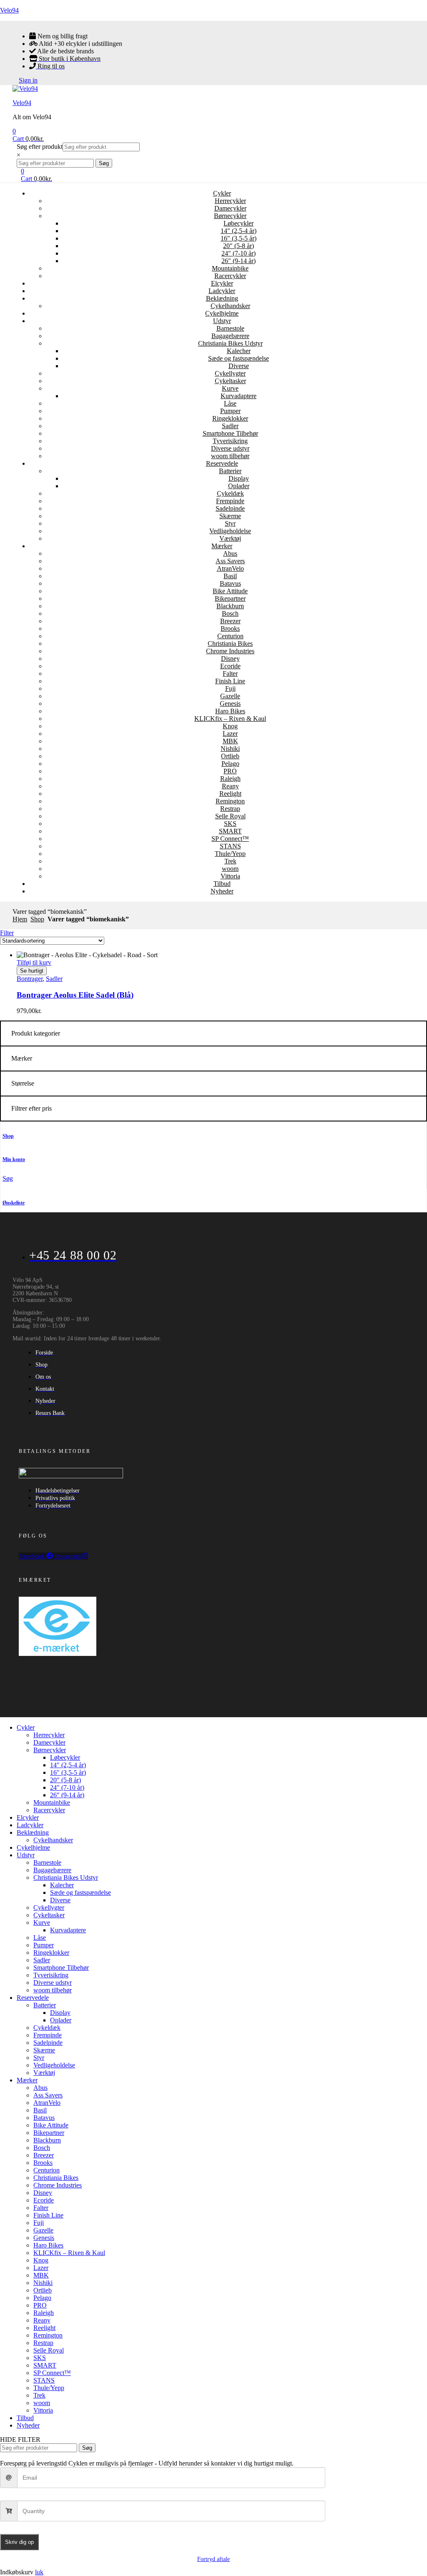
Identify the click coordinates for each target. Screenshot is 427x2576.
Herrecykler (230, 201)
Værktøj (230, 538)
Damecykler (230, 208)
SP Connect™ (230, 839)
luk (39, 2572)
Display (239, 478)
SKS (230, 824)
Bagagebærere (230, 336)
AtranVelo (230, 568)
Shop (37, 919)
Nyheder (222, 891)
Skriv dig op (19, 2542)
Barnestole (230, 328)
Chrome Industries (230, 651)
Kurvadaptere (239, 396)
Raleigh (230, 779)
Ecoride (230, 666)
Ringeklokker (230, 418)
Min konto (14, 1159)
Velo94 (9, 10)
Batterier (230, 471)
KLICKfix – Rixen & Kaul (230, 719)
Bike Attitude (230, 591)
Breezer (230, 621)
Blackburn (230, 606)
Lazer (230, 734)
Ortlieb (230, 756)
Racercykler (230, 276)
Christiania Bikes (230, 643)
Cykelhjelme (222, 313)
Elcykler (222, 283)
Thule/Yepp (230, 854)
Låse (230, 403)
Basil (230, 576)
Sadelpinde (230, 508)
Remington (230, 801)
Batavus (230, 583)
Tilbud (222, 884)
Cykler (222, 193)
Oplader (239, 486)
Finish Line (230, 681)
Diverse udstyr (230, 448)
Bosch (230, 613)
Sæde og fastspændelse (239, 358)
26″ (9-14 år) (239, 261)
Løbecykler (239, 223)
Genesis (230, 704)
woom (230, 869)
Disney (230, 658)
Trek (230, 861)
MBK (230, 741)
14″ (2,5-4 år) (239, 231)
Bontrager (30, 979)
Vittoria (230, 876)
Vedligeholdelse (230, 531)
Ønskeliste (14, 1203)
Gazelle (230, 696)
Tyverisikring (230, 441)
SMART (230, 831)
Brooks (230, 628)
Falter (230, 673)
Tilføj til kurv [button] (34, 962)
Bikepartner (230, 598)
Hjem (20, 919)
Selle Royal (230, 816)
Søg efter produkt (40, 147)
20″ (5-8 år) (239, 246)
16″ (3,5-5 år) (239, 238)
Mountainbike (230, 268)
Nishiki (230, 749)
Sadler (230, 426)
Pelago (230, 764)
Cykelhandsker (230, 306)
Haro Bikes (230, 711)
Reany (230, 786)
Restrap (230, 809)
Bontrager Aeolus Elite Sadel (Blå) (75, 995)
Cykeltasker (230, 381)
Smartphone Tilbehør (230, 433)
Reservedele (222, 463)
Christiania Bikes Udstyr (230, 343)
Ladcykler (222, 291)
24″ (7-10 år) (239, 253)
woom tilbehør (230, 456)
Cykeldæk (230, 493)
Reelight (230, 794)
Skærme (230, 516)
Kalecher (239, 351)
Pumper (230, 411)
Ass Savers (230, 561)
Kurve (230, 388)
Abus (230, 553)
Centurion (230, 636)
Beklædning (222, 298)
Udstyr (222, 321)
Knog (230, 726)
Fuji (230, 689)
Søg (104, 163)
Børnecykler (230, 216)
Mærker (222, 546)
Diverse (239, 366)
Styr (230, 523)
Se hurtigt (32, 971)
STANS (230, 846)
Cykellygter (230, 373)
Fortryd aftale (213, 2559)
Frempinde (230, 501)
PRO (230, 771)
